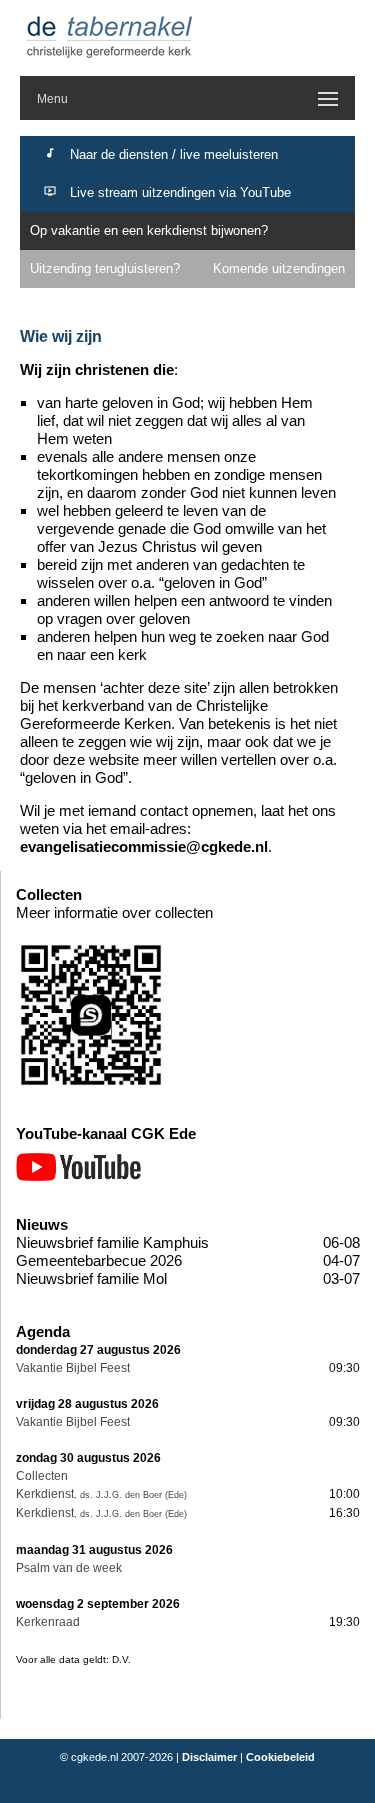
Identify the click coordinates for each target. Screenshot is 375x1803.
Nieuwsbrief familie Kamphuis (112, 1242)
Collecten (42, 1476)
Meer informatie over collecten (114, 912)
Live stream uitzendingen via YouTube (180, 192)
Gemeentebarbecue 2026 (99, 1260)
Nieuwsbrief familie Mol (91, 1278)
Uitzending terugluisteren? (105, 268)
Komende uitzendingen (279, 268)
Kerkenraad (48, 1622)
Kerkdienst (45, 1494)
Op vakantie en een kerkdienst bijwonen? (149, 230)
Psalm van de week (69, 1568)
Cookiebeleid (280, 1757)
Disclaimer (209, 1757)
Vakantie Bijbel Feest (73, 1368)
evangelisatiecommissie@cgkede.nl (144, 846)
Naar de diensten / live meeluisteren (174, 154)
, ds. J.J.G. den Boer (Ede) (130, 1495)
